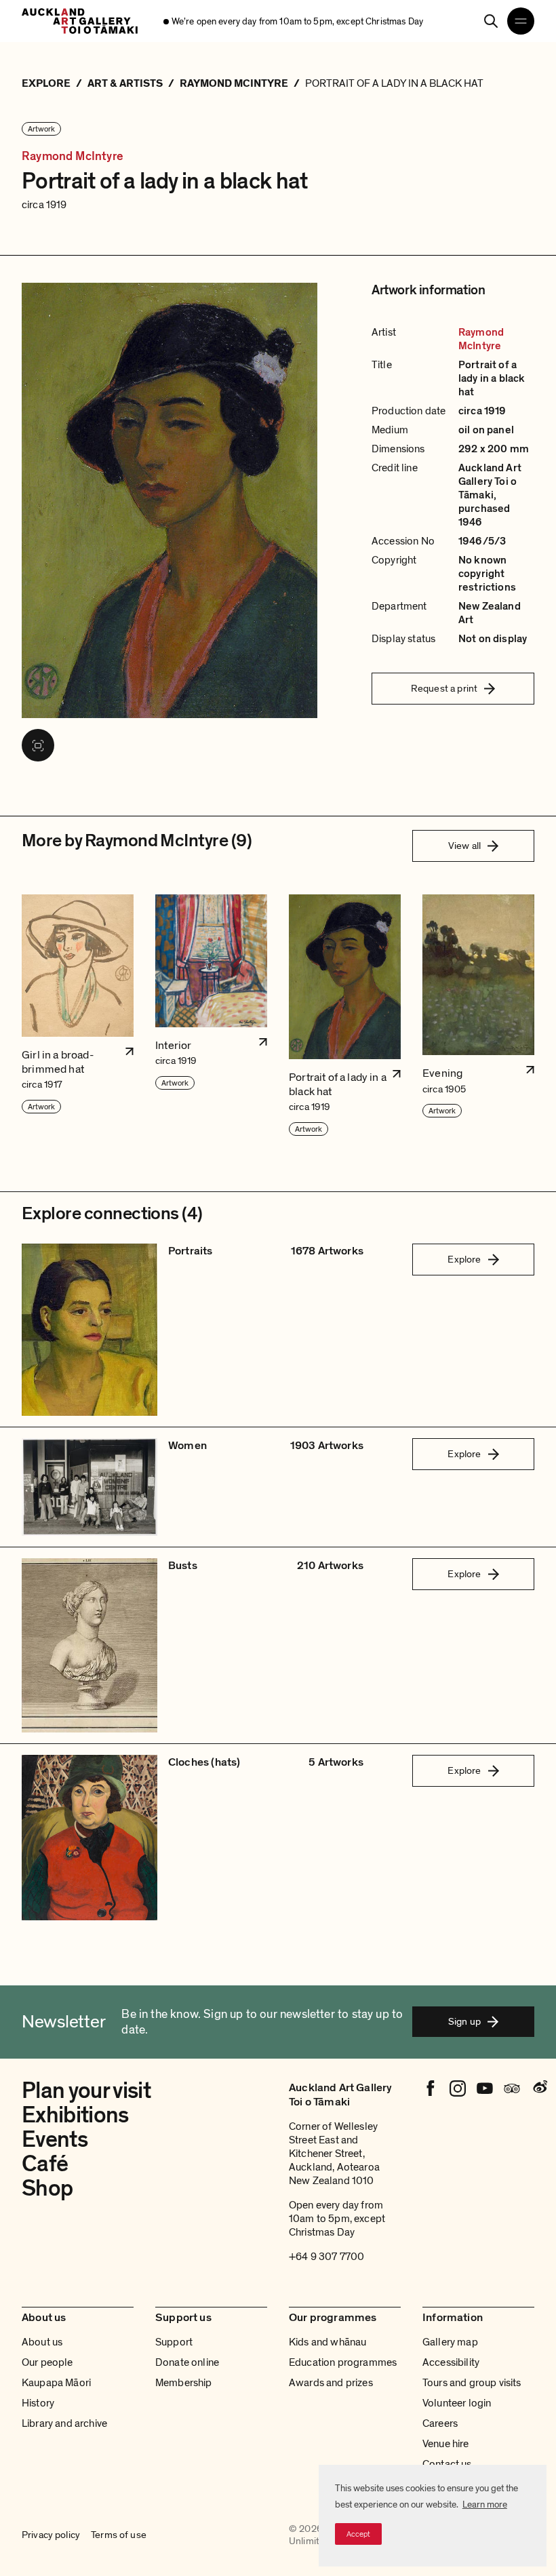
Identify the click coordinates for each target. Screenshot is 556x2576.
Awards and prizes (331, 2383)
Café (45, 2164)
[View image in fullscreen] (38, 745)
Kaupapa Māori (56, 2383)
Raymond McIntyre (73, 156)
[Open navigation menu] (521, 21)
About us (42, 2342)
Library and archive (64, 2423)
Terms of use (119, 2535)
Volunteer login (457, 2403)
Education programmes (343, 2362)
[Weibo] (539, 2088)
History (38, 2403)
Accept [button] (358, 2534)
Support (174, 2342)
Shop (47, 2188)
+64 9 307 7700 (326, 2257)
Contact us (447, 2464)
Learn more (485, 2504)
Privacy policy (51, 2535)
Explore (464, 1259)
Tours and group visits (472, 2383)
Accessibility (451, 2362)
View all (464, 846)
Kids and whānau (327, 2342)
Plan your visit (86, 2091)
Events (55, 2140)
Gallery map (450, 2342)
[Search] (491, 21)
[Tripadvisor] (512, 2088)
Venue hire (446, 2444)
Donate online (187, 2362)
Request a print (444, 688)
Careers (440, 2423)
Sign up (464, 2021)
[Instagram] (458, 2088)
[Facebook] (431, 2088)
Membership (184, 2383)
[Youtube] (485, 2088)
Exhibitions (75, 2115)
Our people (47, 2362)
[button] (78, 1016)
